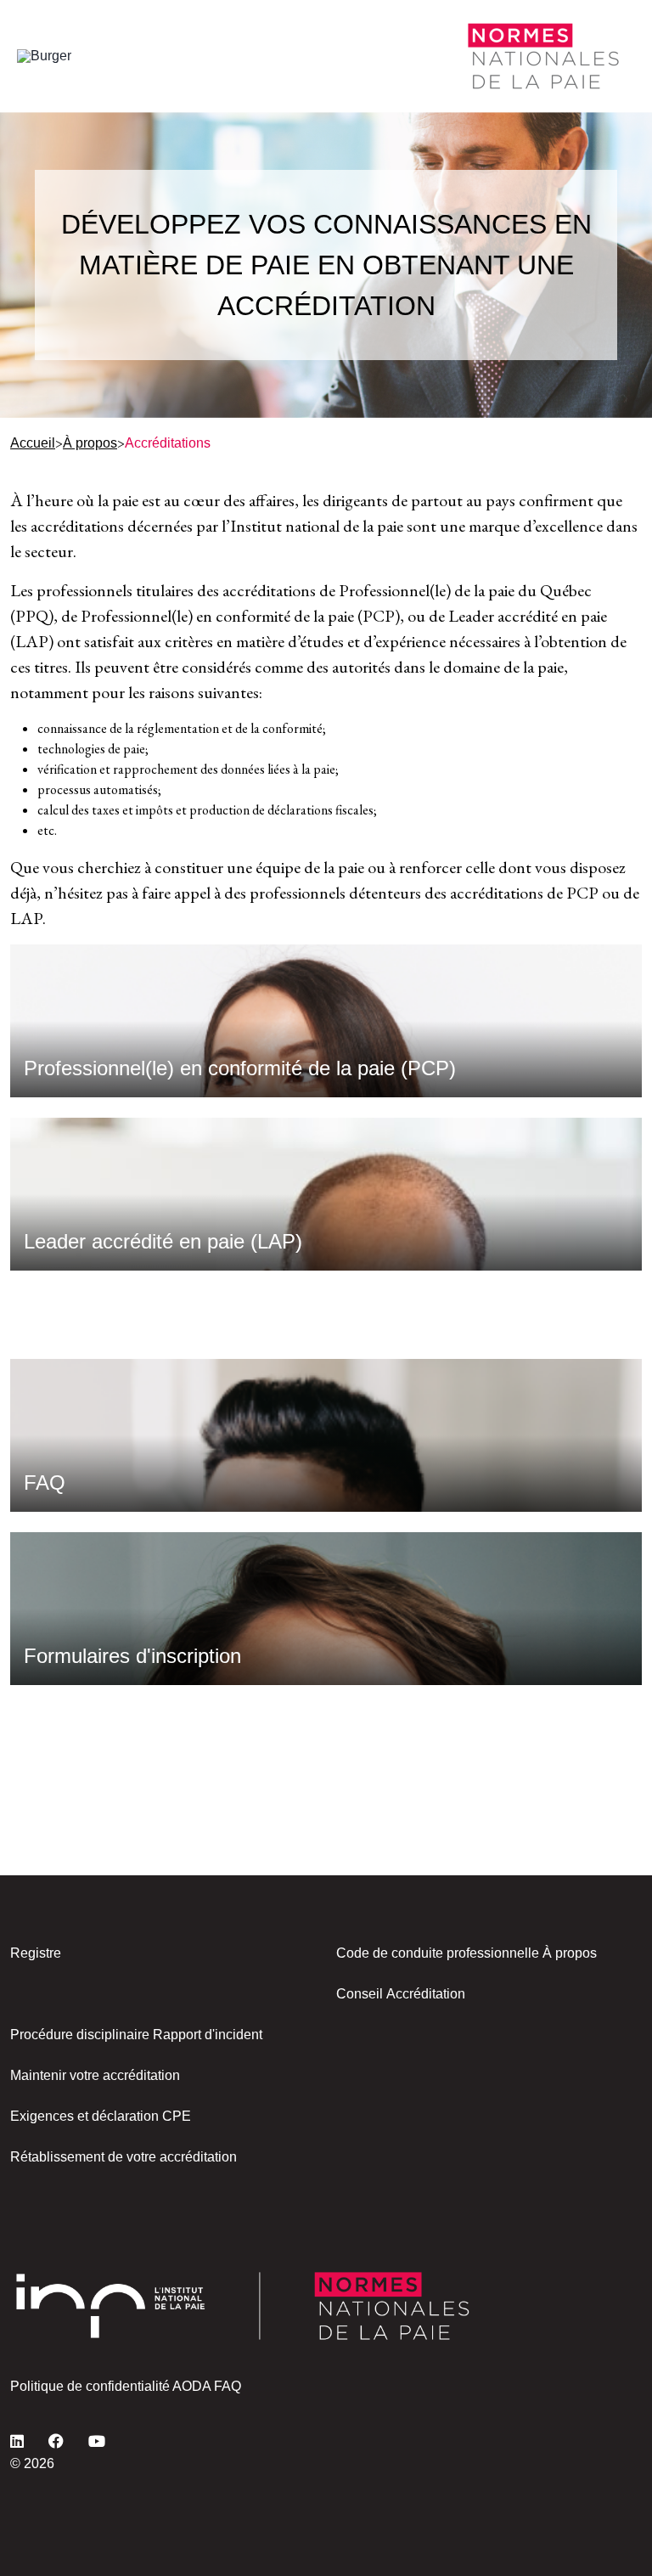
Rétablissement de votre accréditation (124, 2157)
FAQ (228, 2386)
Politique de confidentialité (90, 2386)
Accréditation (426, 1994)
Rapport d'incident (208, 2035)
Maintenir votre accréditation (95, 2075)
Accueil (33, 443)
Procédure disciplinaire (80, 2035)
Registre (36, 1953)
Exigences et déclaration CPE (101, 2116)
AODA (191, 2386)
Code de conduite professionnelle (438, 1953)
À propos (90, 443)
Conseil (360, 1994)
